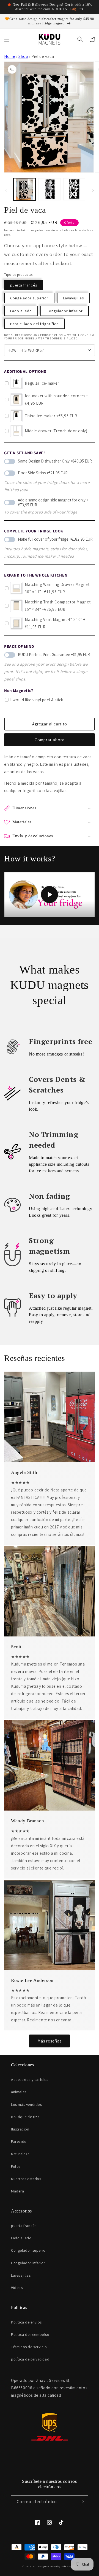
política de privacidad (30, 2359)
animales (19, 2092)
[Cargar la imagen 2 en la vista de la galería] (49, 189)
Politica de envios (26, 2322)
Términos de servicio (29, 2347)
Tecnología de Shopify (63, 2566)
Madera (18, 2191)
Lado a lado (21, 311)
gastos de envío (45, 230)
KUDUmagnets (41, 2566)
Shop (23, 56)
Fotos (16, 2166)
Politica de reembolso (30, 2334)
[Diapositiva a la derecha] (93, 191)
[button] (7, 39)
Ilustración (20, 2129)
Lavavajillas (73, 298)
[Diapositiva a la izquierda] (6, 191)
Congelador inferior (65, 311)
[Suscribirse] (82, 2502)
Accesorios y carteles (30, 2079)
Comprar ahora (50, 740)
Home (10, 56)
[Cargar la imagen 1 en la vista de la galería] (24, 189)
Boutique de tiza (25, 2117)
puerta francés (24, 285)
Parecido (19, 2141)
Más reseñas (50, 2041)
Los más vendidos (27, 2104)
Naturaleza (20, 2154)
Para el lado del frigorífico (35, 324)
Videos (17, 2288)
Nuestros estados (26, 2179)
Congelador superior (29, 298)
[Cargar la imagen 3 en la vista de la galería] (74, 189)
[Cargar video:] (50, 895)
